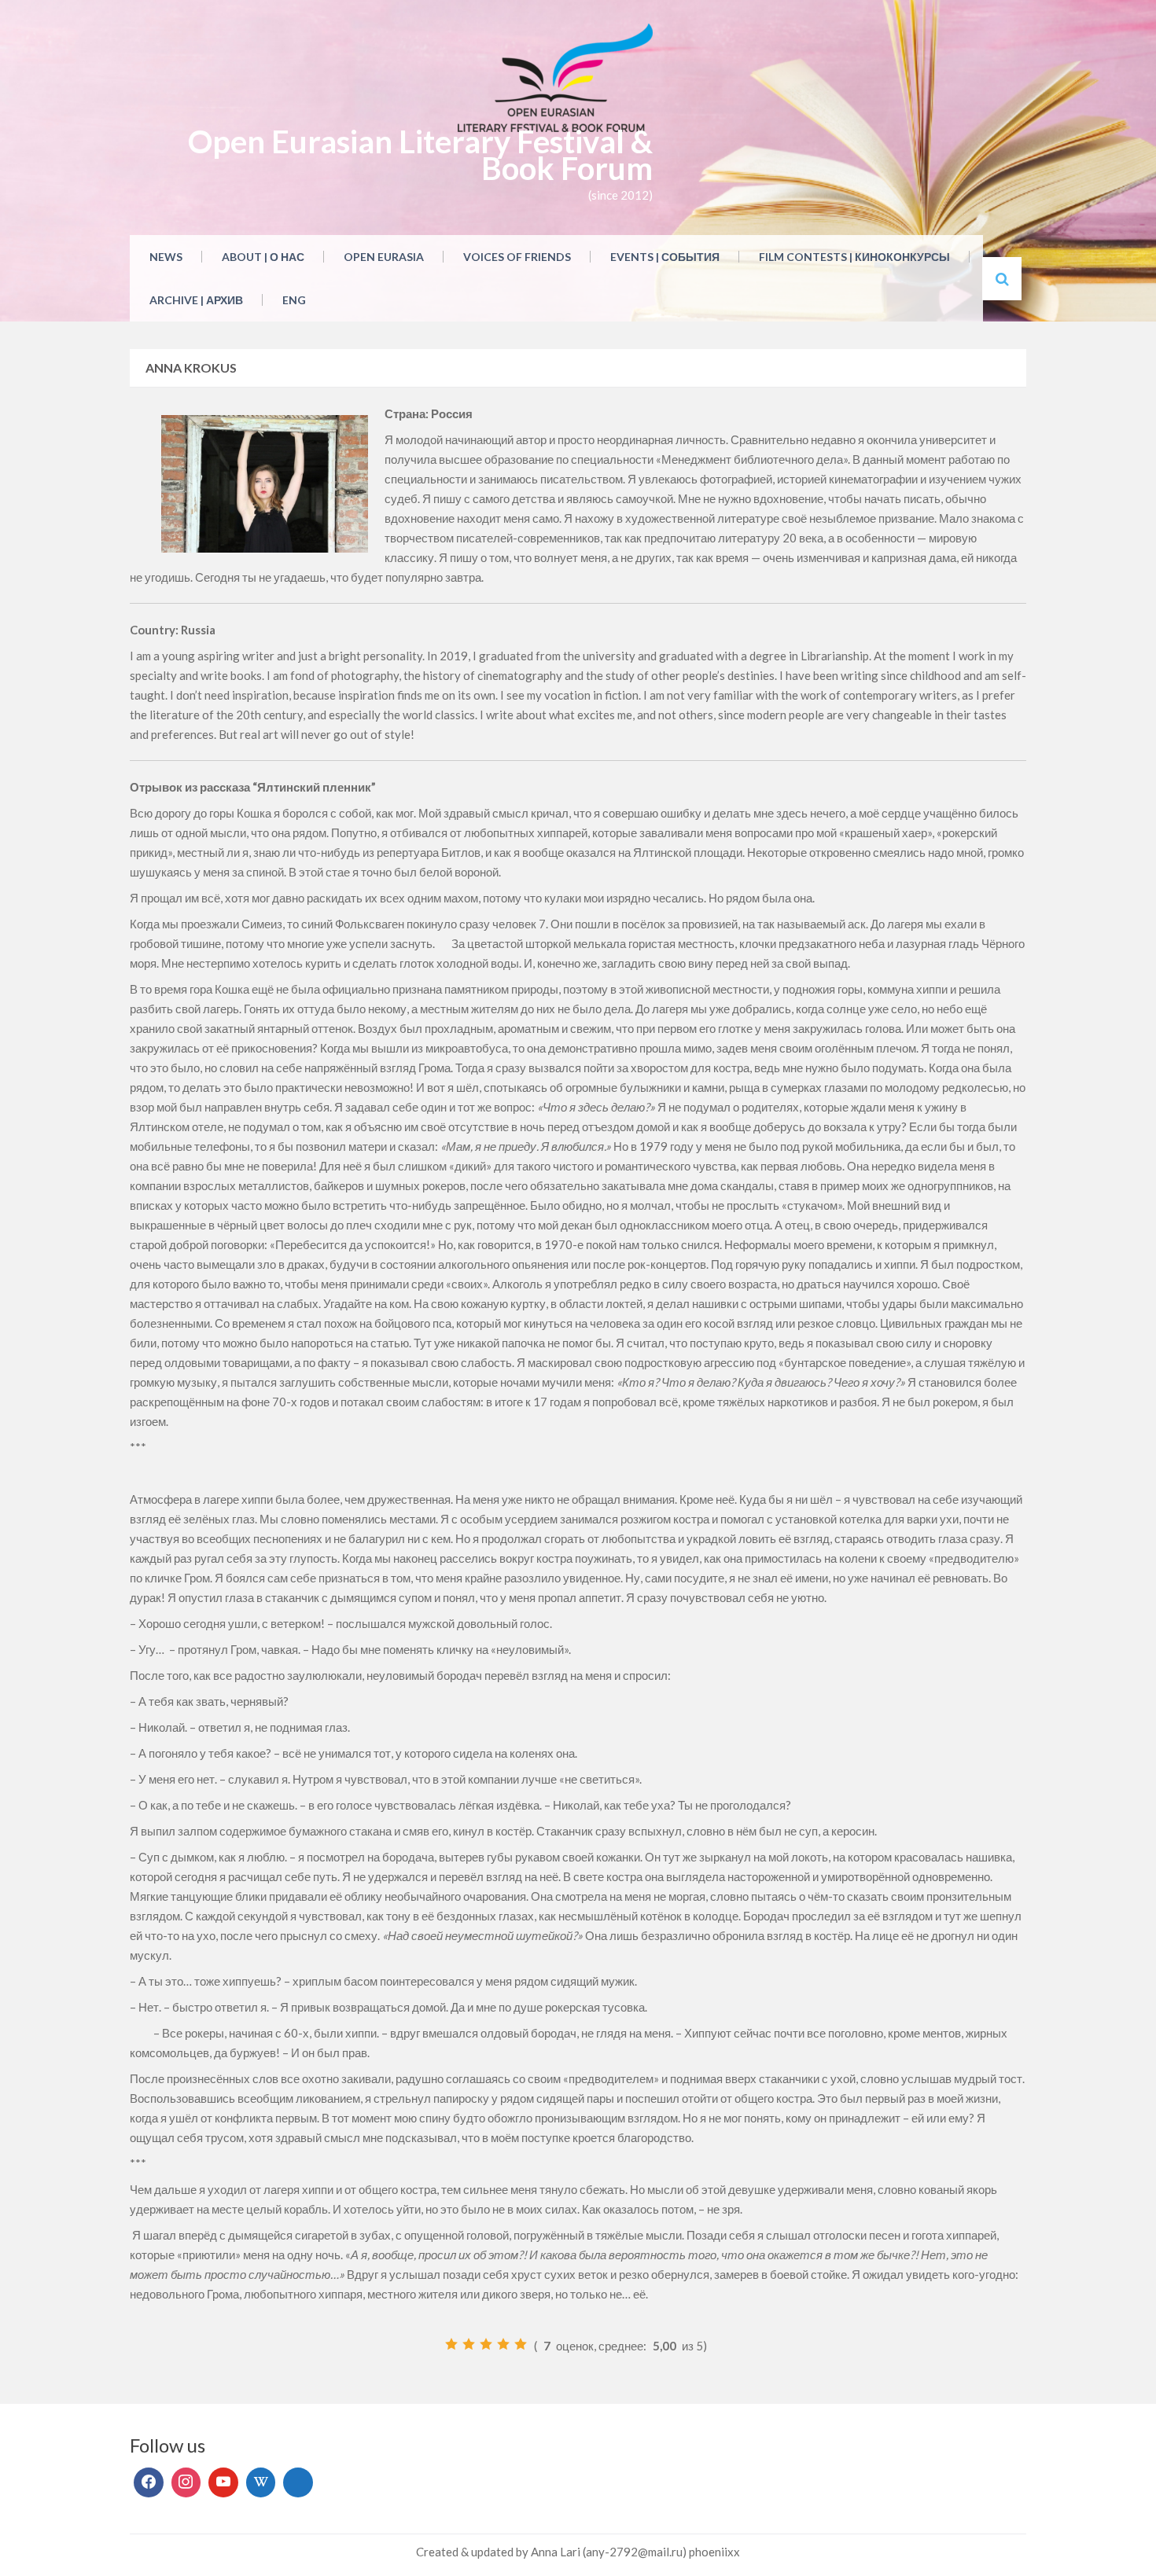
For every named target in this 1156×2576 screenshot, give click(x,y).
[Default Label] (223, 2482)
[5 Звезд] (521, 2344)
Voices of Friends (517, 257)
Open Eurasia (384, 257)
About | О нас (263, 257)
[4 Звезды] (503, 2344)
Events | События (665, 257)
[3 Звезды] (486, 2344)
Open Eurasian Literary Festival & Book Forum (420, 155)
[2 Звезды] (469, 2344)
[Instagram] (186, 2482)
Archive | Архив (196, 300)
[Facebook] (149, 2482)
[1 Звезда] (451, 2344)
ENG (294, 300)
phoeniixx (714, 2552)
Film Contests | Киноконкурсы (854, 257)
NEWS (166, 257)
